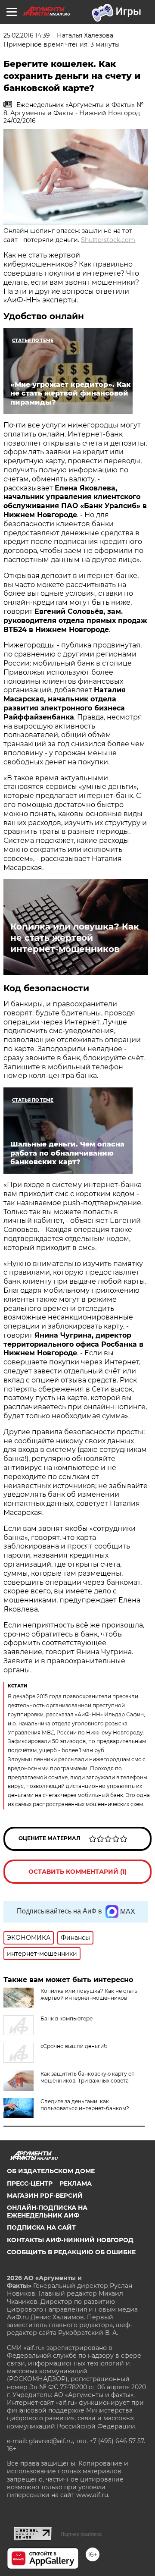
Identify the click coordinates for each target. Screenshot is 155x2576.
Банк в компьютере (67, 2018)
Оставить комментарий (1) (77, 1872)
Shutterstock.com (108, 240)
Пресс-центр (30, 2183)
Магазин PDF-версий (45, 2196)
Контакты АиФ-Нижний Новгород (70, 2240)
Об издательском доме (51, 2171)
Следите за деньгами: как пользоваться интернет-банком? (85, 2105)
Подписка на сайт (41, 2227)
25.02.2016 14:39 (27, 35)
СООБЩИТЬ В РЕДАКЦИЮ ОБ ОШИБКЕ (71, 2252)
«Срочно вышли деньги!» (74, 2046)
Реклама (76, 2183)
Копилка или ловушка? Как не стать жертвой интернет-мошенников (75, 938)
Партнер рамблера (81, 2534)
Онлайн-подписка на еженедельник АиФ (47, 2212)
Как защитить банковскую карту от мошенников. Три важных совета (87, 2077)
